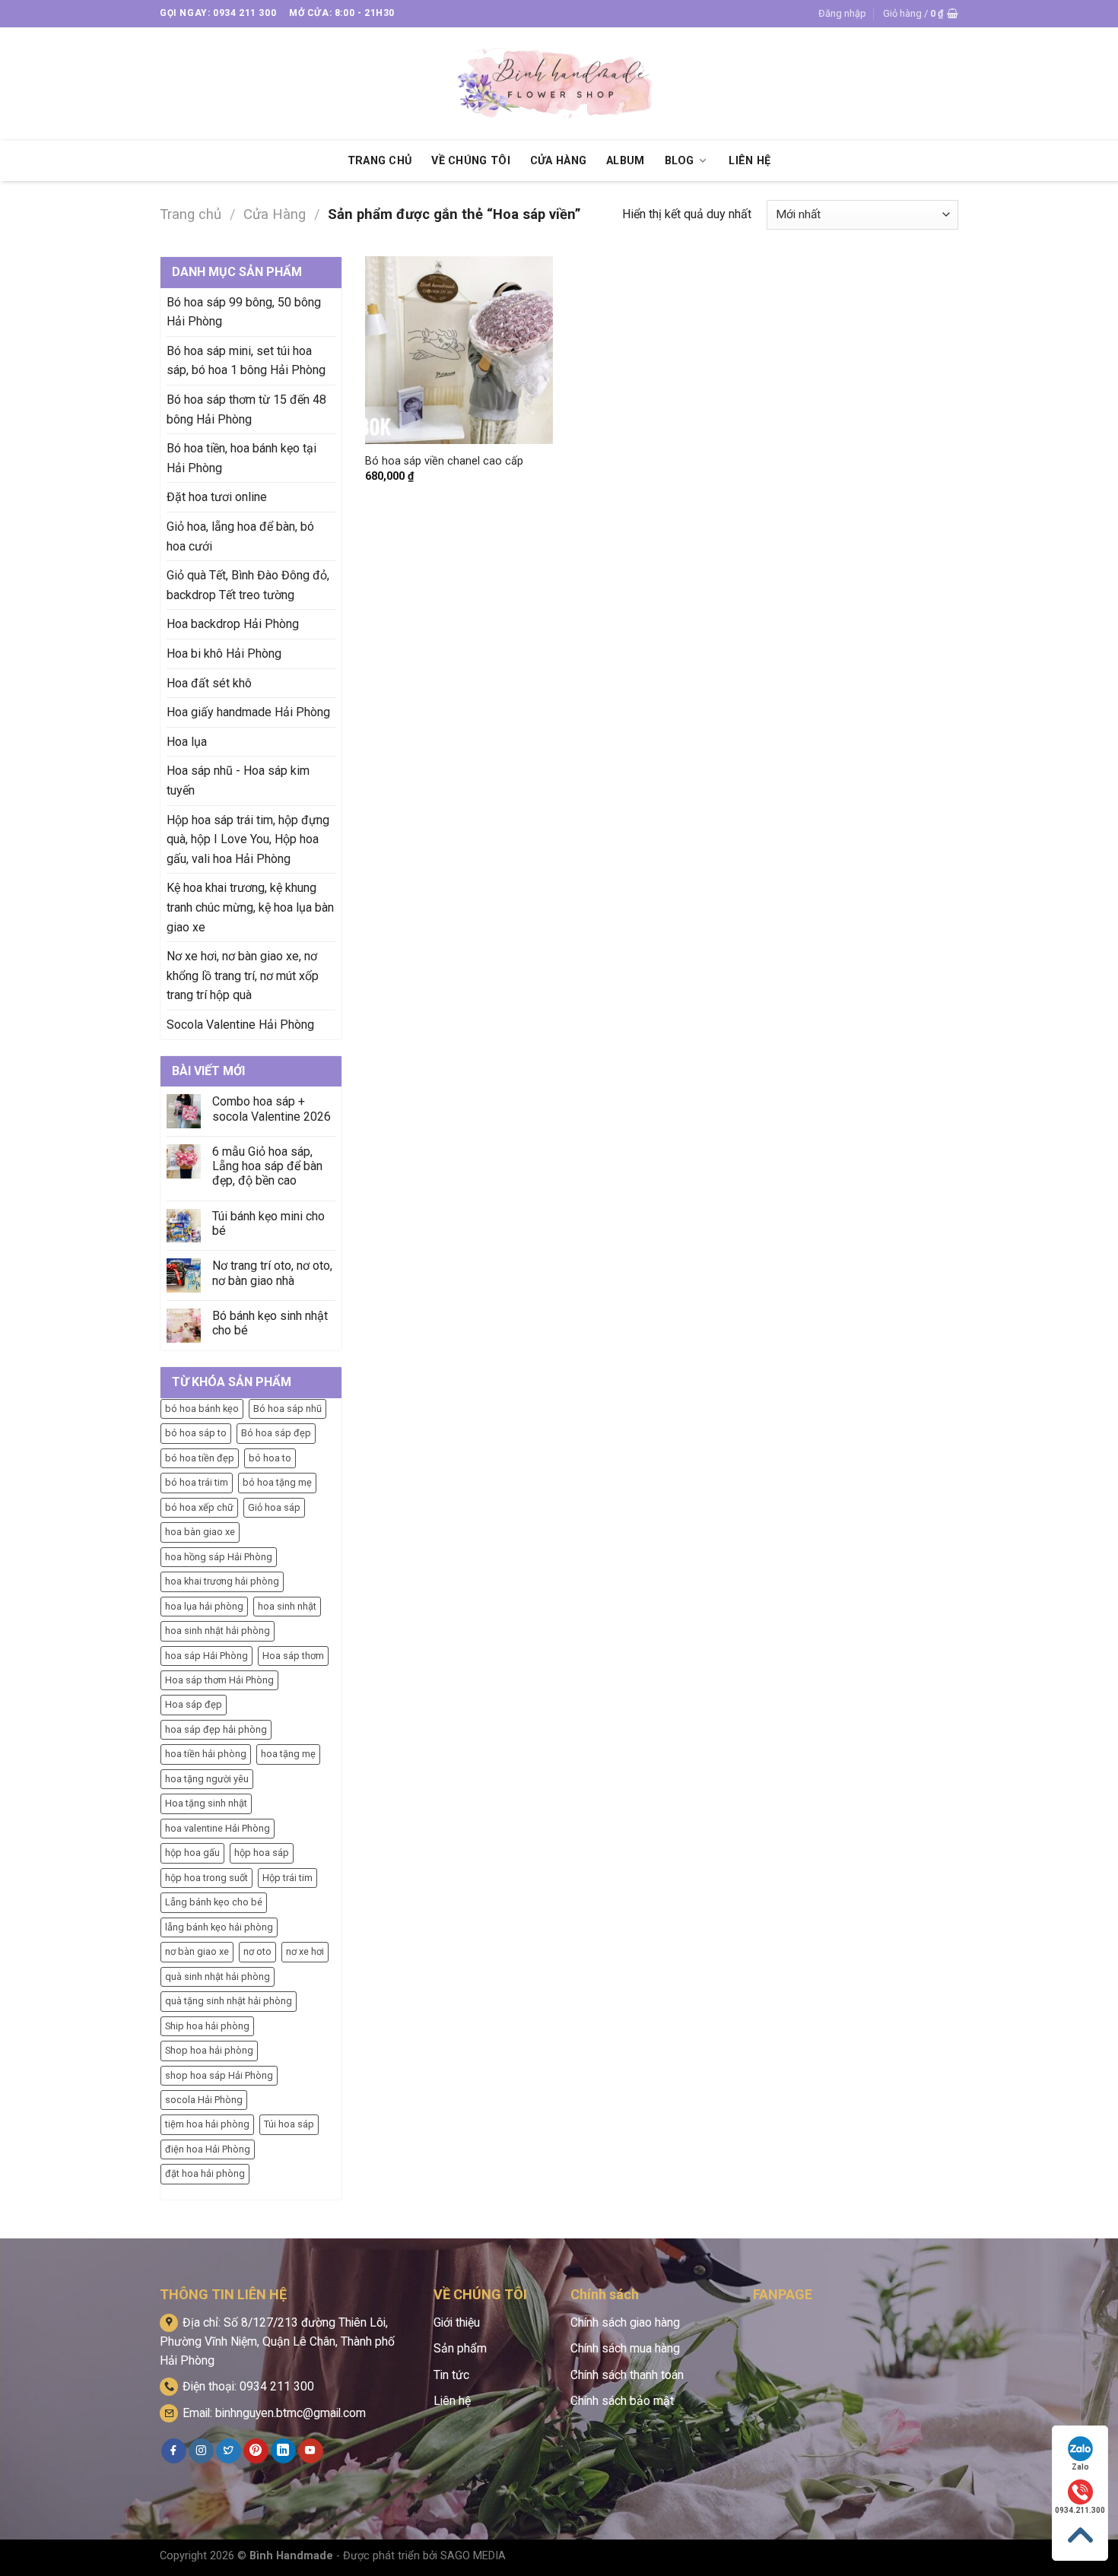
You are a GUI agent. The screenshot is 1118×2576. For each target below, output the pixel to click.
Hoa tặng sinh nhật (206, 1803)
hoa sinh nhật (287, 1606)
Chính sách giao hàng (625, 2322)
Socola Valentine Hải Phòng (240, 1025)
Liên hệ (452, 2401)
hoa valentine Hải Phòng (218, 1828)
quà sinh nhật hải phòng (218, 1976)
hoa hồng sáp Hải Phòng (219, 1557)
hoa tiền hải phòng (206, 1754)
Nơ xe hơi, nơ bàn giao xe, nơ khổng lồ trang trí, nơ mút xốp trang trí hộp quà (243, 976)
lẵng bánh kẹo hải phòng (219, 1927)
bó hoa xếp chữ (199, 1507)
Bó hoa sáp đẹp (276, 1433)
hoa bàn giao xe (200, 1532)
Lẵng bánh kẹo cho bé (214, 1902)
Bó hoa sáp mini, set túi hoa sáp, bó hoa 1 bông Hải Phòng (246, 361)
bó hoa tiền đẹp (200, 1458)
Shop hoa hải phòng (209, 2050)
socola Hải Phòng (204, 2100)
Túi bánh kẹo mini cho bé (268, 1223)
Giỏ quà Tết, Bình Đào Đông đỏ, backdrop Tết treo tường (248, 585)
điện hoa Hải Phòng (208, 2149)
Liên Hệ (750, 161)
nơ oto (257, 1951)
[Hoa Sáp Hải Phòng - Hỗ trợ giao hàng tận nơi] (559, 84)
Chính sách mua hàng (625, 2348)
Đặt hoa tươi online (217, 497)
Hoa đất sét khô (209, 683)
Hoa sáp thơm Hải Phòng (219, 1680)
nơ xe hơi (305, 1951)
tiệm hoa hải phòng (207, 2124)
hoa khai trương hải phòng (222, 1581)
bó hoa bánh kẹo (202, 1409)
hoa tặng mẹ (288, 1754)
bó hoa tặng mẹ (277, 1482)
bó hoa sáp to (196, 1433)
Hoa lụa (187, 742)
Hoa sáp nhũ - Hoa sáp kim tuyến (238, 780)
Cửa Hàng (558, 161)
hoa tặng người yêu (207, 1779)
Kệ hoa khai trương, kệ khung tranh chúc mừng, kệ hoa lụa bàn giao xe (250, 907)
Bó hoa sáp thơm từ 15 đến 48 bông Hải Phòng (246, 409)
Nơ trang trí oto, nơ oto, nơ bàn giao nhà (272, 1273)
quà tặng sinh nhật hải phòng (229, 2001)
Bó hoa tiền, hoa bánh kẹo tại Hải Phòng (241, 458)
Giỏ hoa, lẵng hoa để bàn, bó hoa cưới (240, 536)
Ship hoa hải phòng (207, 2026)
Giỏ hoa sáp (274, 1507)
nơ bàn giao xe (197, 1951)
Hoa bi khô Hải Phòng (224, 654)
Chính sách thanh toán (627, 2375)
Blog (680, 161)
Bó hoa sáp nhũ (287, 1409)
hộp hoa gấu (192, 1853)
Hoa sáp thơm (293, 1656)
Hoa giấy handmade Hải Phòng (248, 712)
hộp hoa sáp (262, 1853)
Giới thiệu (457, 2322)
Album (625, 161)
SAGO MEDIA (473, 2556)
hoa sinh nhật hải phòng (218, 1631)
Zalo (1080, 2467)
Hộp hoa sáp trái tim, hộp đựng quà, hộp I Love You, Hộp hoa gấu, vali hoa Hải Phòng (248, 839)
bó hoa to (270, 1458)
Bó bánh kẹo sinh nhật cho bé (270, 1323)
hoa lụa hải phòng (204, 1606)
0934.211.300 (1080, 2510)
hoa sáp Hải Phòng (206, 1656)
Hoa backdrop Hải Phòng (233, 624)
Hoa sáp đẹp (194, 1704)
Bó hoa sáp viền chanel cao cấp (444, 461)
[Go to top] (1080, 2535)
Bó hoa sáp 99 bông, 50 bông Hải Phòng (244, 312)
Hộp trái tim (287, 1878)
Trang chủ (191, 214)
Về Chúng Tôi (470, 161)
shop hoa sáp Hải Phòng (219, 2075)
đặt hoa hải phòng (205, 2173)
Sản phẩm (460, 2348)
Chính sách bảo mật (622, 2401)
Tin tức (451, 2375)
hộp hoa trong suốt (206, 1878)
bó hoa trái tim (197, 1482)
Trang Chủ (380, 161)
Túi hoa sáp (289, 2124)
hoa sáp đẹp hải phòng (216, 1729)
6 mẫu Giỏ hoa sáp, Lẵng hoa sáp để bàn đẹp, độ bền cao (267, 1166)
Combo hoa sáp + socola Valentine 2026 (272, 1109)
